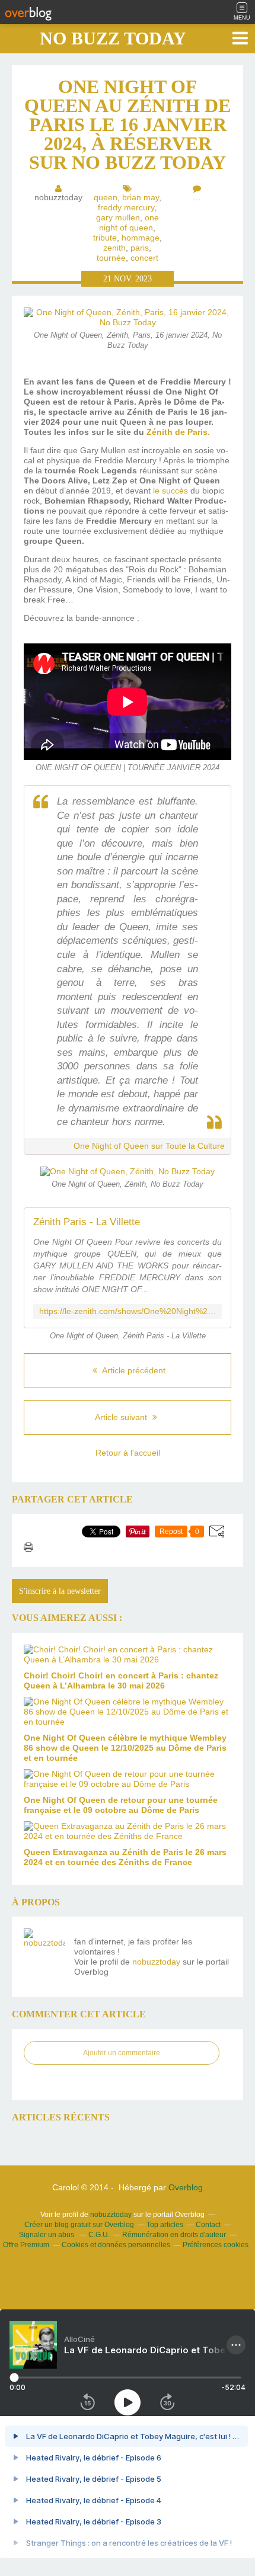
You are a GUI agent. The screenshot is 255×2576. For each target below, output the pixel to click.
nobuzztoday (156, 1962)
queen (106, 197)
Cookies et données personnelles (116, 2245)
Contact (208, 2225)
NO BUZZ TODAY (113, 38)
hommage (141, 238)
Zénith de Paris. (178, 432)
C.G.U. (99, 2235)
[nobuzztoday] (44, 1949)
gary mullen (118, 217)
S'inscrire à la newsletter (60, 1591)
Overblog (186, 2187)
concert (144, 258)
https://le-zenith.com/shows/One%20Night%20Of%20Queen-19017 (128, 1311)
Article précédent (133, 1370)
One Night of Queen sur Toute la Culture (149, 1146)
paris (140, 248)
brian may (141, 197)
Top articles (165, 2225)
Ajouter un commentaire (122, 2053)
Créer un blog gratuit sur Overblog (79, 2225)
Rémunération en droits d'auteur (174, 2235)
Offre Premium (26, 2245)
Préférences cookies (216, 2245)
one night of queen (129, 222)
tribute (105, 238)
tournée (111, 258)
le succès (170, 491)
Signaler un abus (47, 2235)
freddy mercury (126, 207)
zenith (114, 248)
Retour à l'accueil (128, 1453)
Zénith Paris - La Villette (87, 1222)
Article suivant (122, 1417)
